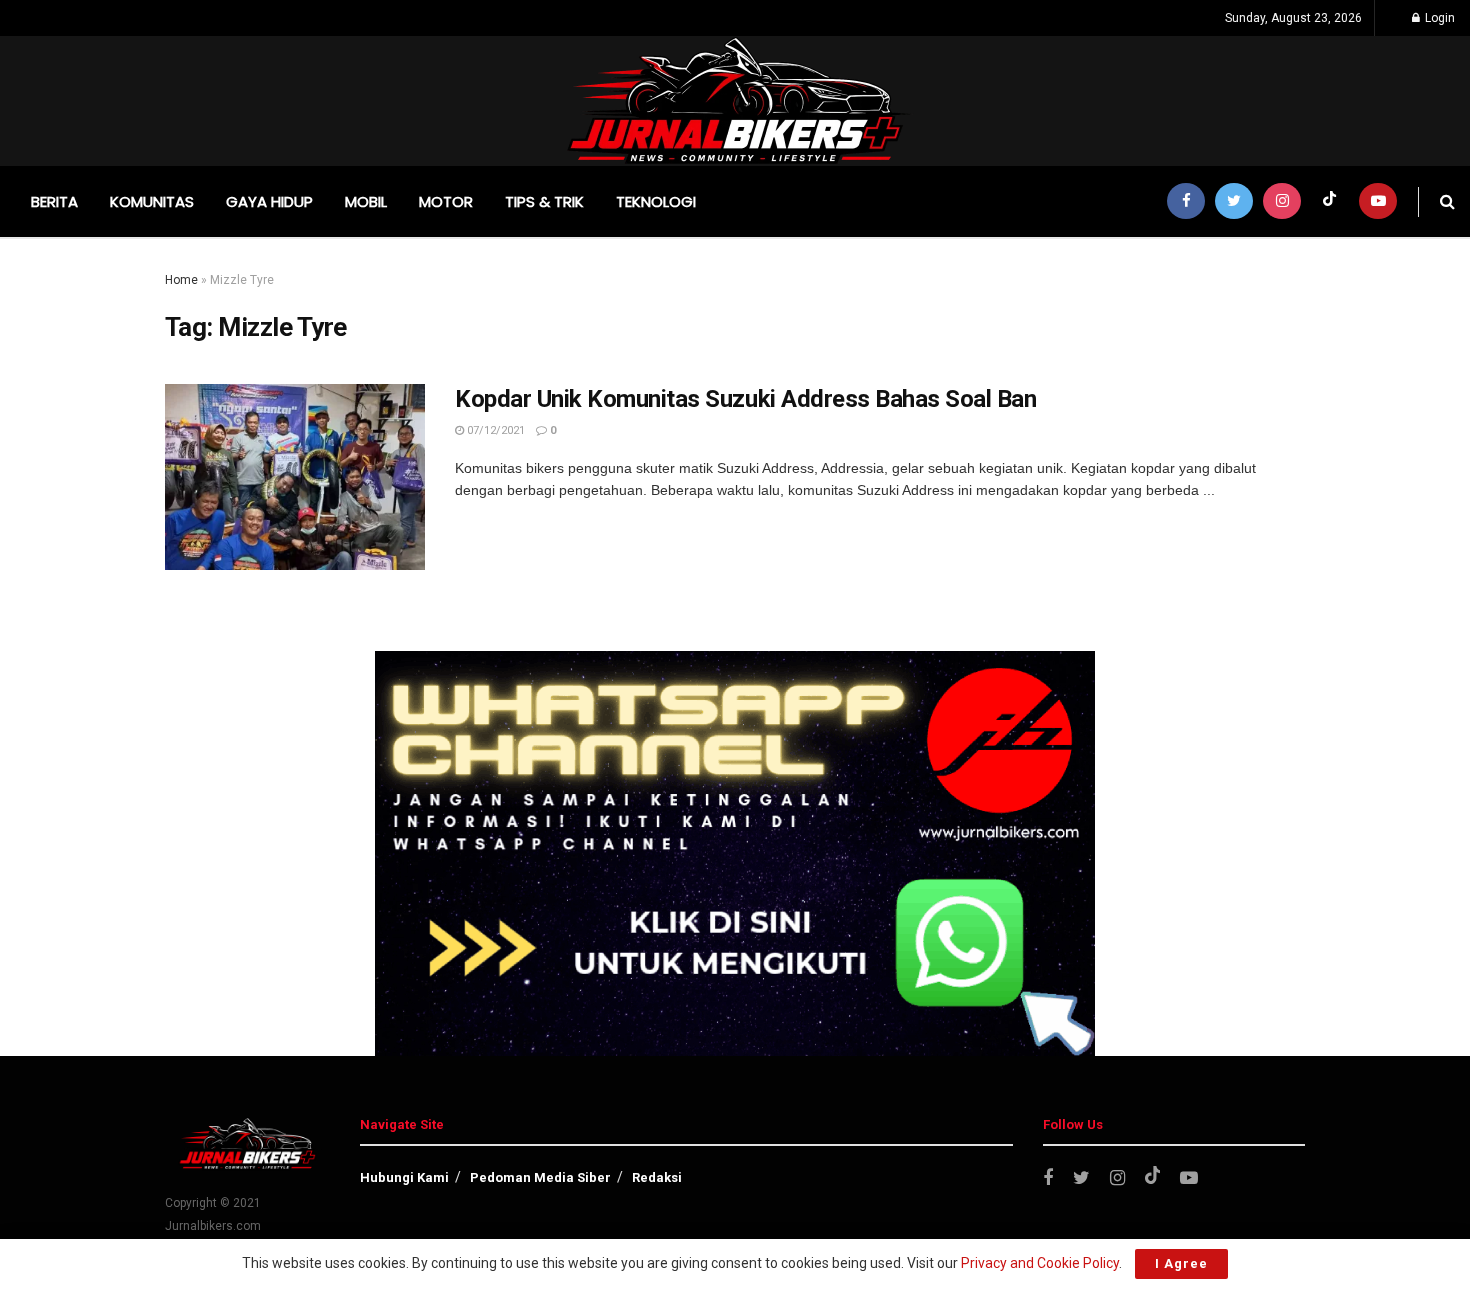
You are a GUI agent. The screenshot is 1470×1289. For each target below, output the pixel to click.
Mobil (366, 201)
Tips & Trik (544, 201)
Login (1438, 18)
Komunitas (152, 201)
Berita (54, 201)
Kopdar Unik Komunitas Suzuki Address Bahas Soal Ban (746, 399)
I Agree (1181, 1263)
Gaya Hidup (269, 201)
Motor (446, 201)
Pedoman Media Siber (540, 1177)
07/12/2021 (494, 430)
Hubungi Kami (404, 1177)
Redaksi (657, 1177)
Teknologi (656, 201)
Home (181, 280)
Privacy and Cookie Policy (1040, 1263)
